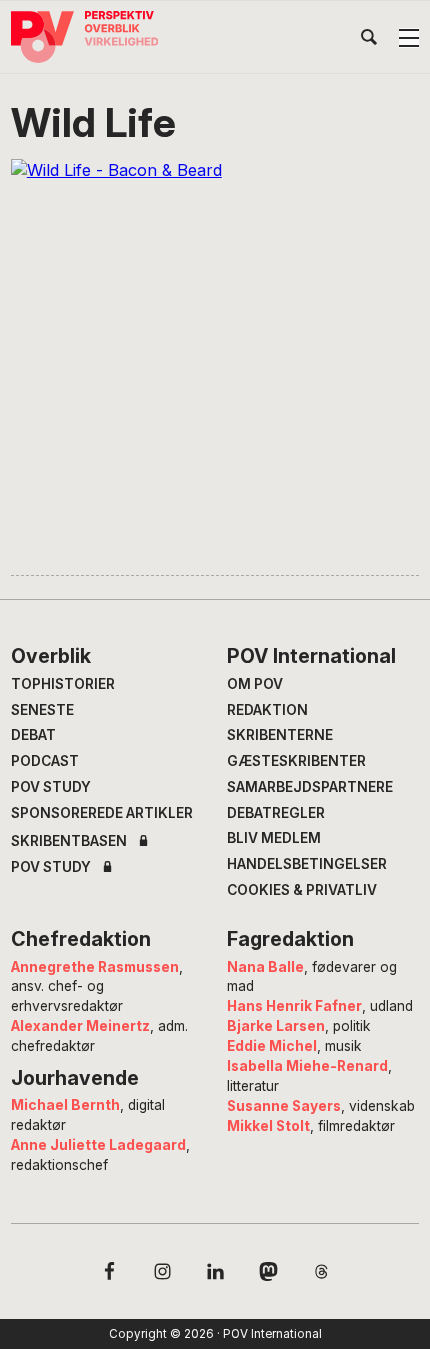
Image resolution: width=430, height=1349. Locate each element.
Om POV (255, 684)
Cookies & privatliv (302, 890)
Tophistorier (63, 684)
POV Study (51, 787)
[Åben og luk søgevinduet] (369, 41)
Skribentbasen (69, 842)
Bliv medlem (274, 838)
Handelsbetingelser (307, 864)
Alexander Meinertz (80, 1026)
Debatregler (276, 813)
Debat (33, 735)
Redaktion (267, 710)
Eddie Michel (272, 1046)
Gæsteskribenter (296, 761)
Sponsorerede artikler (102, 813)
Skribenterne (280, 735)
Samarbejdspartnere (310, 787)
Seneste (42, 710)
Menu (409, 38)
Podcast (45, 761)
